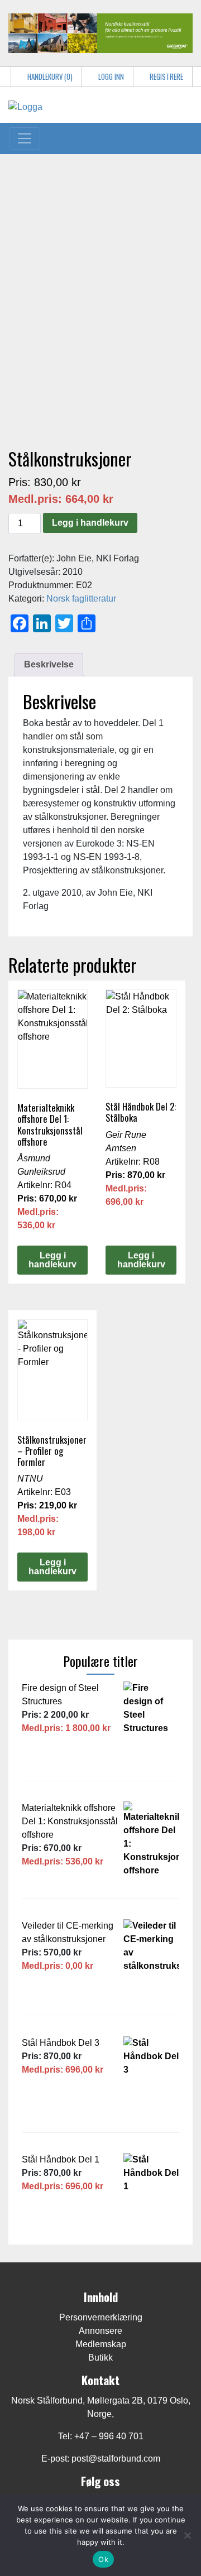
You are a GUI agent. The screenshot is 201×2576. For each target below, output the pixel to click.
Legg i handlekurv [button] (52, 1260)
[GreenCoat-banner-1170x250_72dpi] (100, 32)
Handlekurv (49, 77)
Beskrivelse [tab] (49, 664)
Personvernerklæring (101, 2317)
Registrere (166, 77)
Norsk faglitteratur (81, 599)
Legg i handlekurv (90, 523)
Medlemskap (101, 2344)
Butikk (100, 2358)
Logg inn (110, 77)
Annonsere (100, 2331)
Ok (103, 2559)
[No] (187, 2535)
